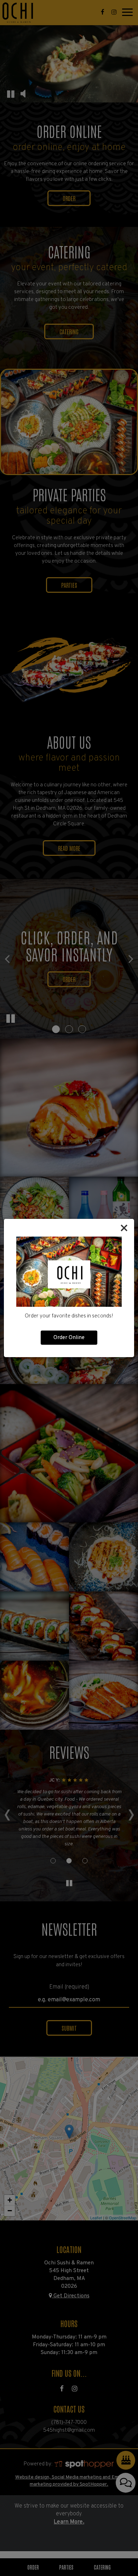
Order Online (69, 1338)
